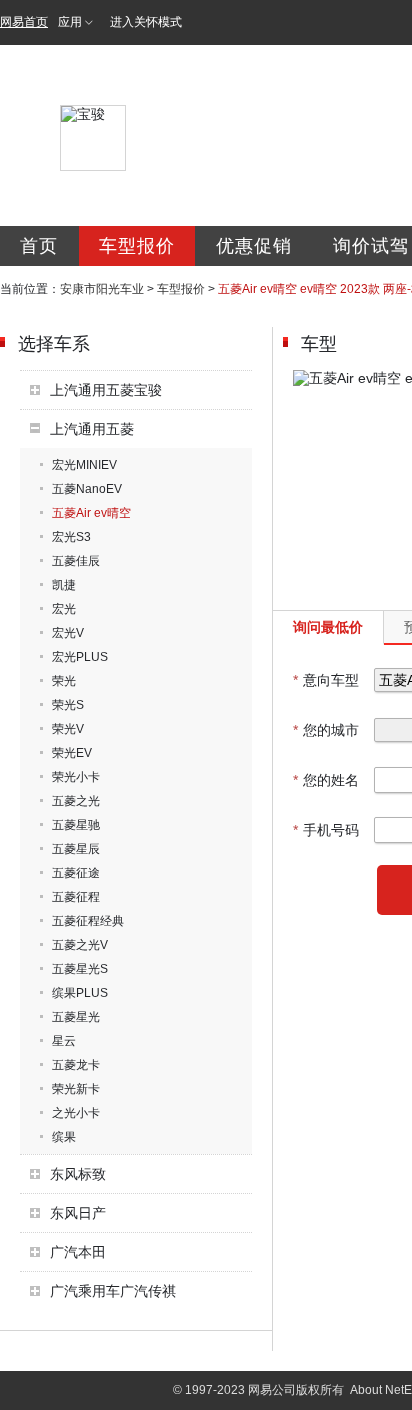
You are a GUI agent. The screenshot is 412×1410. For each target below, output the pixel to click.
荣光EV (72, 753)
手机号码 (326, 830)
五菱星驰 (76, 825)
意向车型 (326, 680)
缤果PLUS (80, 993)
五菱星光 (76, 1017)
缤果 (64, 1137)
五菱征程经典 (88, 921)
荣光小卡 (76, 777)
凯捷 (64, 585)
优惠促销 (254, 246)
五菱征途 (76, 873)
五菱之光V (80, 945)
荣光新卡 (76, 1089)
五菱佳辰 (76, 561)
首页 (39, 246)
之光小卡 (76, 1113)
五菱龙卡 (76, 1065)
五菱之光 (76, 801)
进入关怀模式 (146, 22)
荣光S (68, 705)
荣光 (64, 681)
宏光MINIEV (84, 465)
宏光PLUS (80, 657)
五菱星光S (80, 969)
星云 (64, 1041)
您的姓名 (326, 780)
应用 (70, 22)
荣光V (68, 729)
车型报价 (137, 246)
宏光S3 (71, 537)
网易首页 (24, 22)
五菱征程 (76, 897)
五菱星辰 (76, 849)
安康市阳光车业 (102, 289)
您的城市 (326, 730)
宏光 (64, 609)
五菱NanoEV (87, 489)
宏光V (68, 633)
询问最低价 (328, 627)
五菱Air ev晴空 (91, 513)
